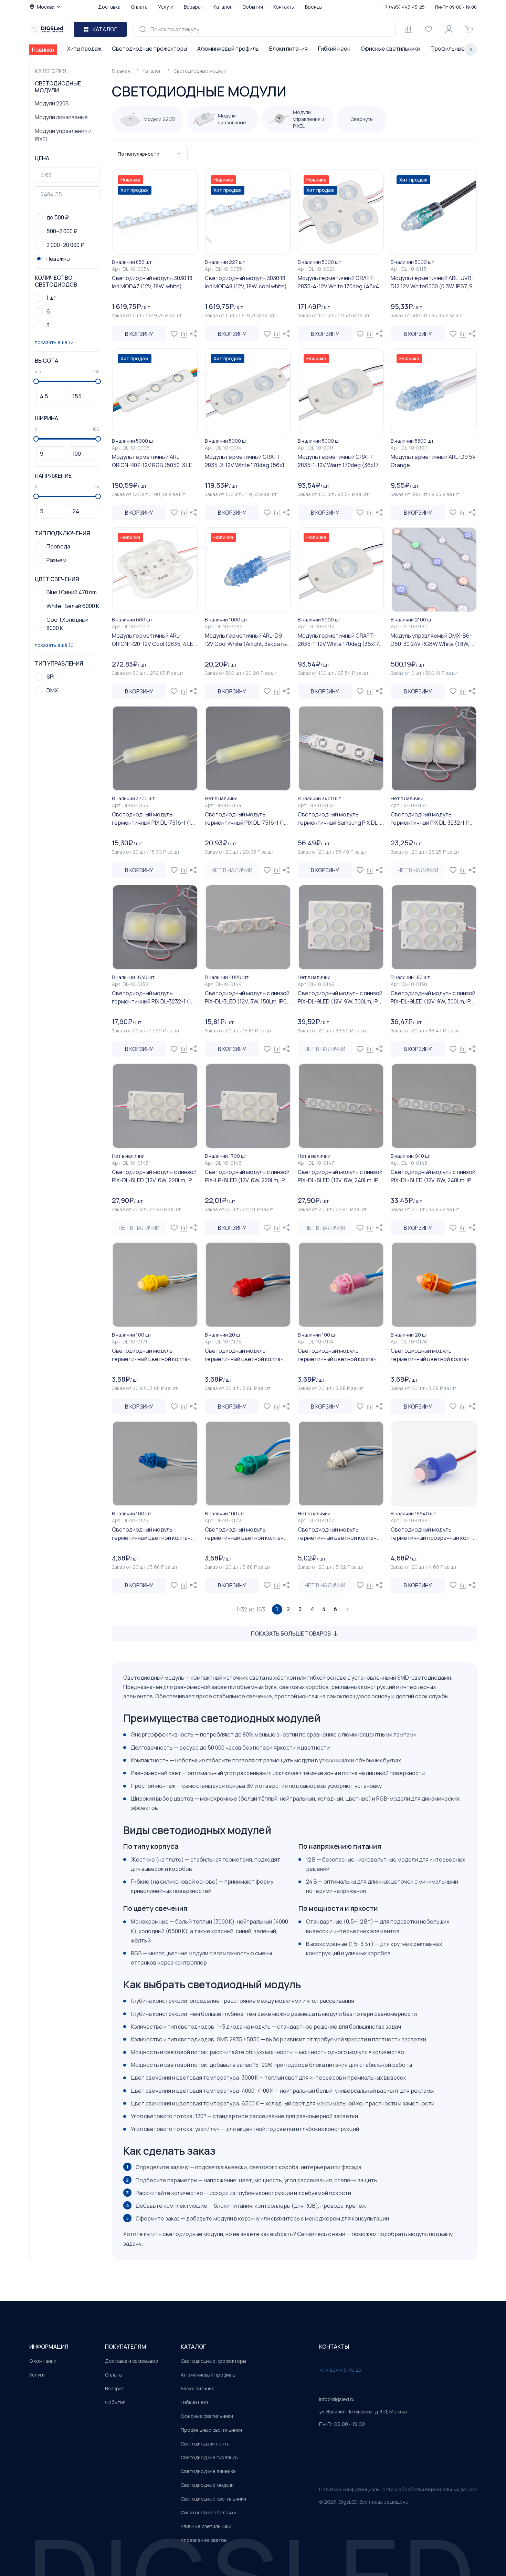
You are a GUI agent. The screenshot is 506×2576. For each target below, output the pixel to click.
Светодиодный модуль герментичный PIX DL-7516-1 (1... (153, 818)
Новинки (43, 50)
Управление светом (204, 2540)
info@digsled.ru (337, 2399)
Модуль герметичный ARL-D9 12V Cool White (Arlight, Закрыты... (248, 640)
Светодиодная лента (205, 2444)
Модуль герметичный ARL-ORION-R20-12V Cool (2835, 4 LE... (155, 640)
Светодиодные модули (207, 2485)
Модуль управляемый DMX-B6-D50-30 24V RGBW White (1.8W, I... (433, 640)
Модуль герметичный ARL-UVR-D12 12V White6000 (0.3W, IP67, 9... (434, 282)
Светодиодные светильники (213, 2499)
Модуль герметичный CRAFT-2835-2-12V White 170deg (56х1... (246, 461)
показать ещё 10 (54, 645)
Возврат (193, 7)
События (253, 7)
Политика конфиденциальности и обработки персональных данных (398, 2489)
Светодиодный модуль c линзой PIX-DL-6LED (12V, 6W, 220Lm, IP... (154, 1176)
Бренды (314, 7)
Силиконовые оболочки (209, 2512)
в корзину (139, 334)
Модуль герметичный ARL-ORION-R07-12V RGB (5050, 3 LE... (154, 461)
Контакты (284, 7)
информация (49, 2347)
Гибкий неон (334, 49)
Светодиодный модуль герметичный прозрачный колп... (434, 1534)
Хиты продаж (84, 49)
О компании (43, 2361)
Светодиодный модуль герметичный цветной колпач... (153, 1355)
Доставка (109, 7)
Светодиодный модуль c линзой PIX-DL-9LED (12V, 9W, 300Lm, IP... (340, 997)
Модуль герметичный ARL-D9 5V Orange (433, 461)
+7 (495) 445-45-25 (404, 7)
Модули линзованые (61, 117)
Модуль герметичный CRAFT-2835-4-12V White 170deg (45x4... (340, 282)
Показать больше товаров (291, 1634)
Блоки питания (288, 49)
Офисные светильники (391, 49)
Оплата (139, 7)
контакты (334, 2347)
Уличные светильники (206, 2526)
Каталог (223, 7)
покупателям (126, 2347)
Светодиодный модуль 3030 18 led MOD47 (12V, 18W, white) (152, 282)
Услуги (166, 7)
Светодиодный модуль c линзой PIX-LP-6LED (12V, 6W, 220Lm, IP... (247, 1176)
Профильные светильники (211, 2430)
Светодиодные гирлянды (210, 2457)
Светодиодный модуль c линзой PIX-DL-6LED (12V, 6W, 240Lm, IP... (340, 1176)
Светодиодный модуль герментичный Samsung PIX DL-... (341, 818)
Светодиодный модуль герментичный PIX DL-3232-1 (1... (432, 818)
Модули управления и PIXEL (63, 135)
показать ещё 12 (54, 342)
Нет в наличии (232, 870)
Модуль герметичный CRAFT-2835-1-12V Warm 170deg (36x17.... (341, 461)
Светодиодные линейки (208, 2471)
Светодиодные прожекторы (149, 49)
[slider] (36, 381)
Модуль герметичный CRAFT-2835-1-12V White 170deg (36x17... (340, 640)
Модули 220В (52, 103)
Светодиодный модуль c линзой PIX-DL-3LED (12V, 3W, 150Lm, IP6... (248, 997)
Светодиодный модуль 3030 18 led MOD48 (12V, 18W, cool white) (246, 282)
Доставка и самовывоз (131, 2361)
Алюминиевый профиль (228, 49)
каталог (193, 2347)
